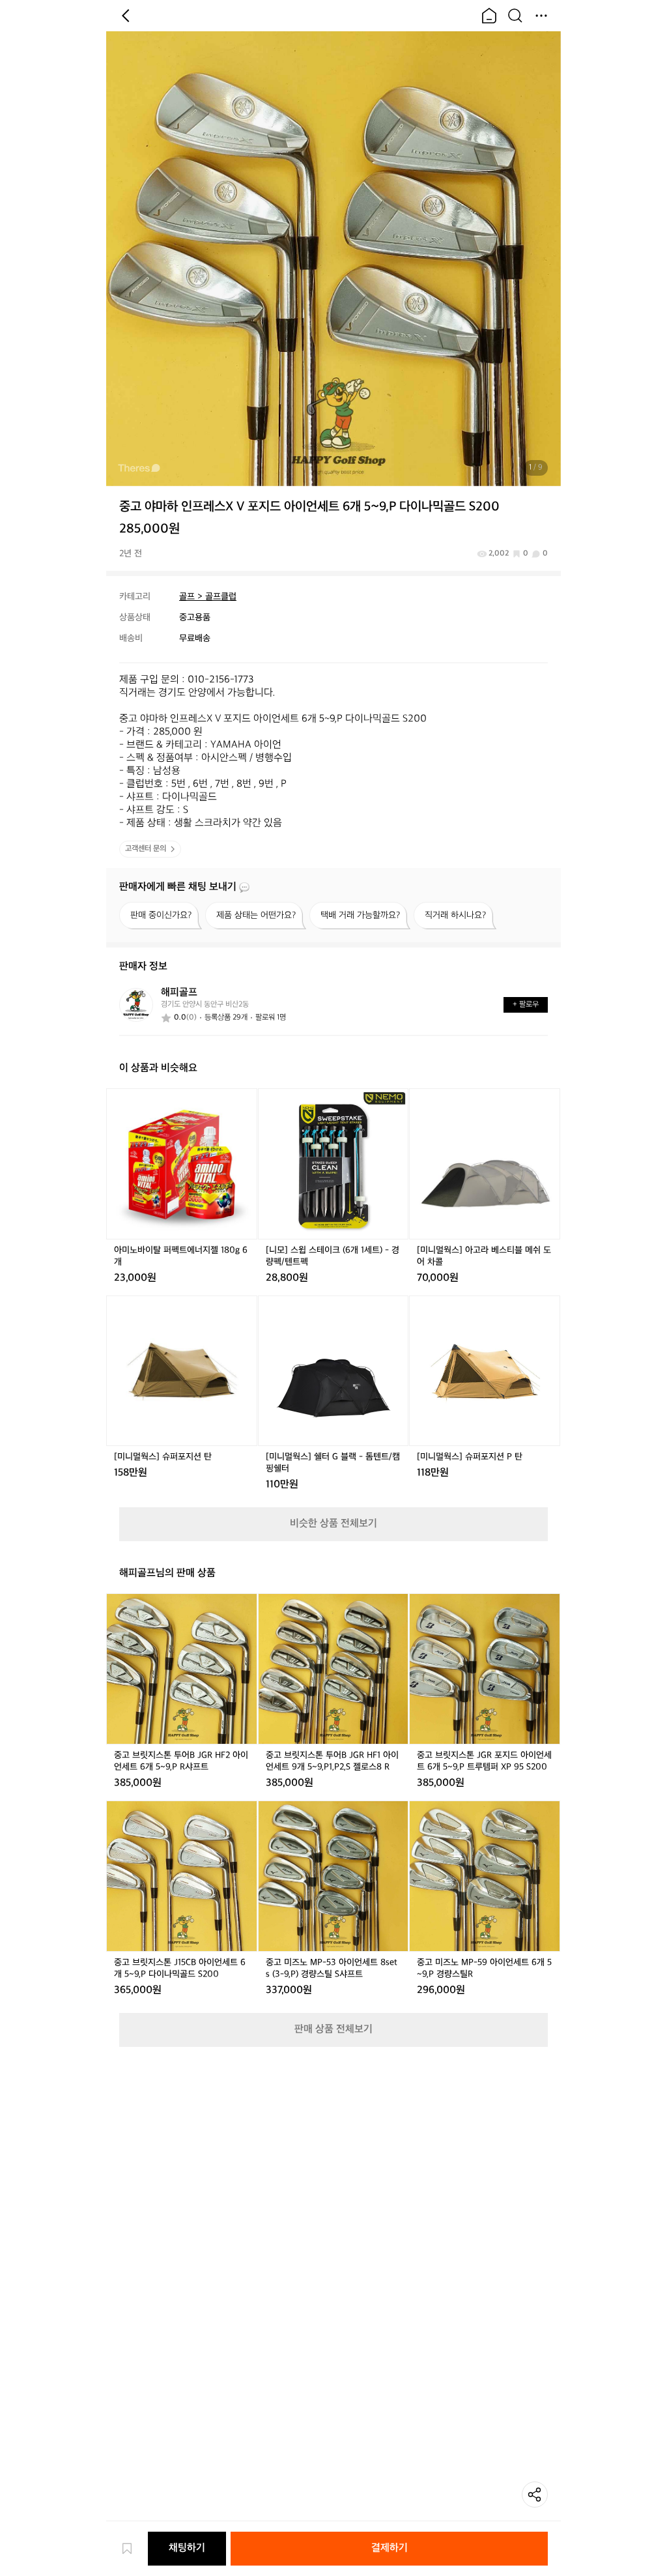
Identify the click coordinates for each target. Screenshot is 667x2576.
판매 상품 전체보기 (333, 2030)
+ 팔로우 (526, 1005)
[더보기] (541, 16)
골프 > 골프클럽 (208, 597)
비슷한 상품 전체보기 (333, 1524)
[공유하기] (535, 2495)
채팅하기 (187, 2548)
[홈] (489, 16)
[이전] (126, 16)
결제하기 (390, 2548)
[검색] (515, 16)
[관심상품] (134, 2549)
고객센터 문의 (146, 849)
